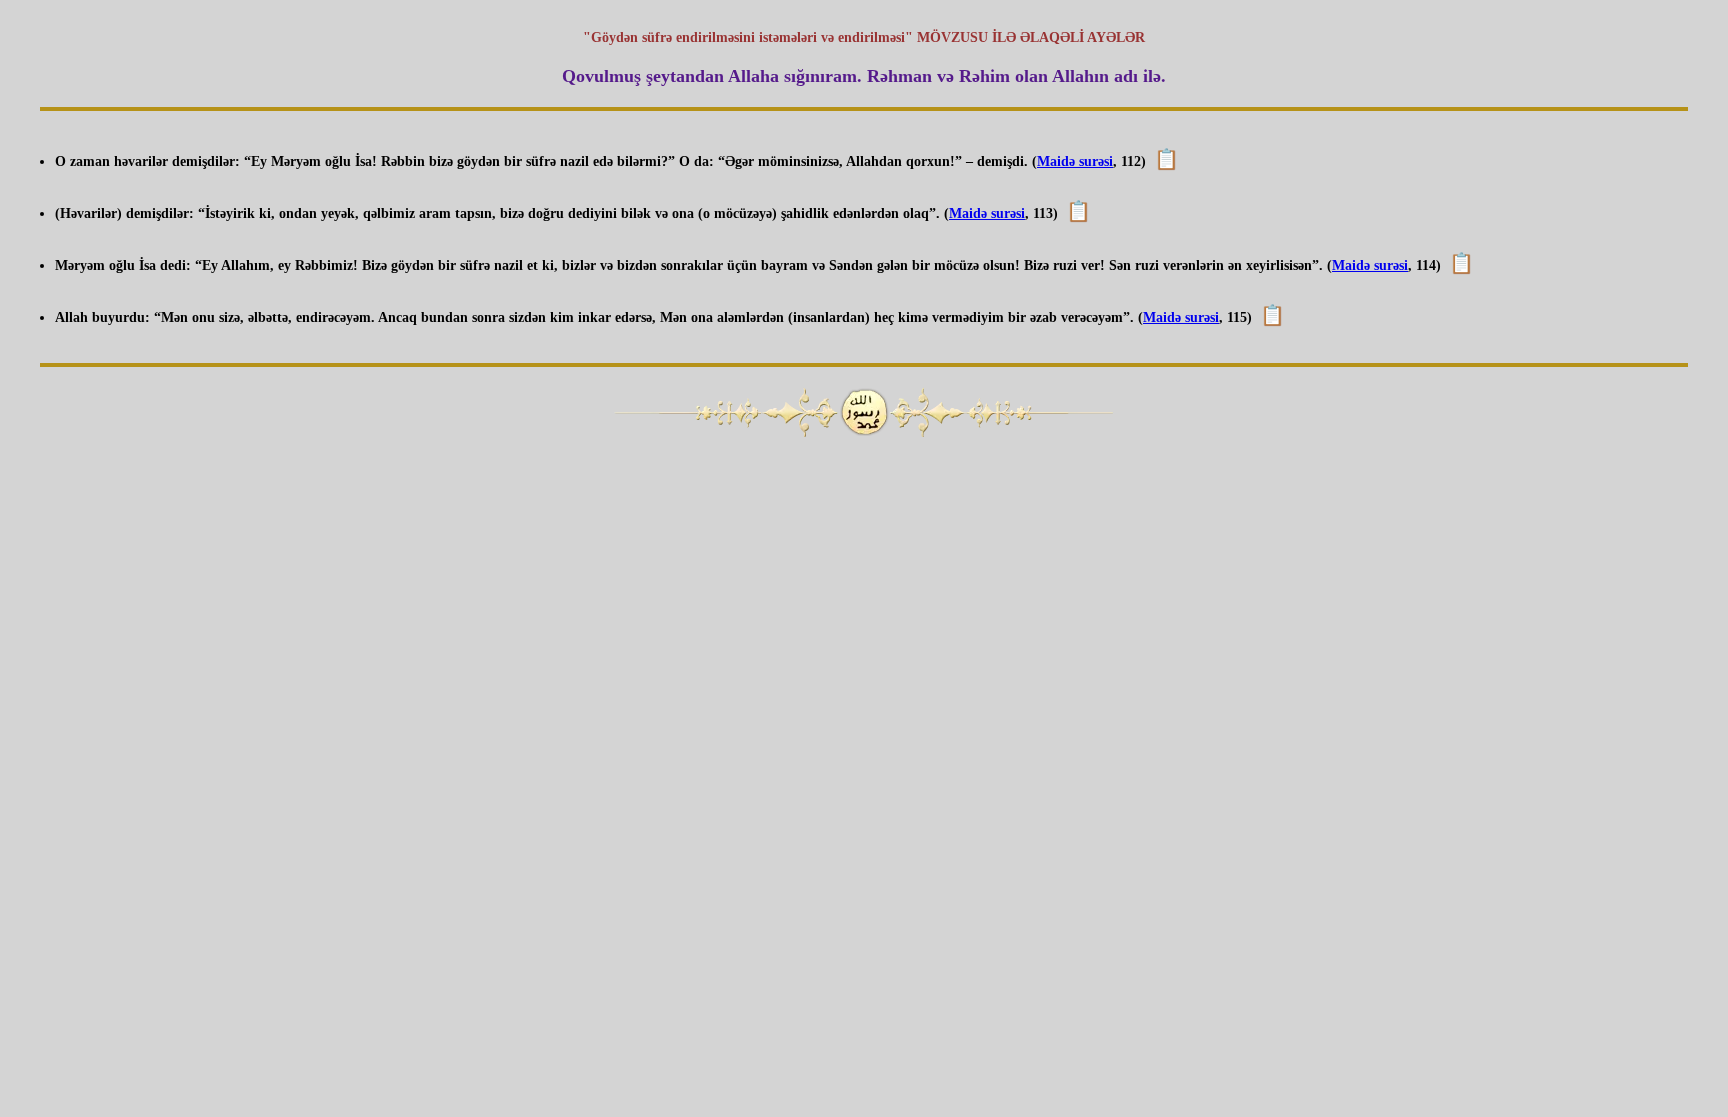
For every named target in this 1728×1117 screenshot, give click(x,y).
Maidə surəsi (1075, 161)
